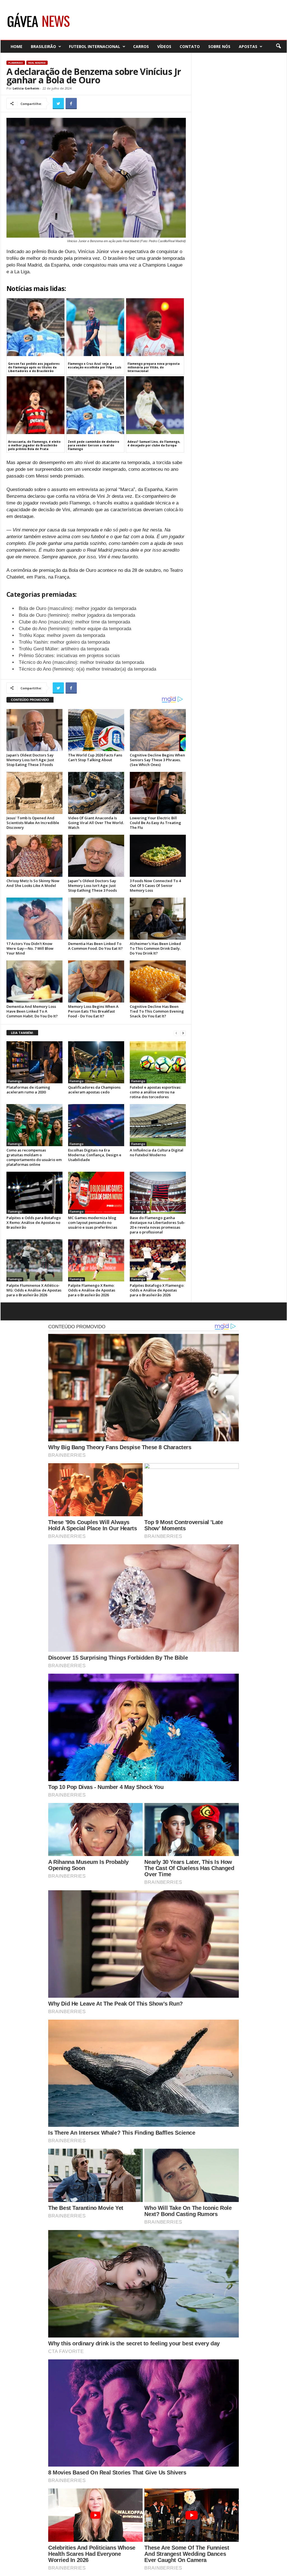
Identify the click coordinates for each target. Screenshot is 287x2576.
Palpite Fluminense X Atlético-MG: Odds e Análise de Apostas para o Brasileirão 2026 (34, 1290)
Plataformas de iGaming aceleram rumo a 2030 (28, 1090)
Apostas (248, 46)
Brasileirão (43, 46)
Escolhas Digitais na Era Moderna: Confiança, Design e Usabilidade (95, 1155)
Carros (141, 46)
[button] (278, 46)
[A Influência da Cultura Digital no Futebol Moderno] (158, 1125)
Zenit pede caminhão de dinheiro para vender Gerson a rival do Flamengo (93, 445)
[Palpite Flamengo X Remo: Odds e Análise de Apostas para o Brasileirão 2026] (96, 1260)
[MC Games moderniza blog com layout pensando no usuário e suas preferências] (96, 1193)
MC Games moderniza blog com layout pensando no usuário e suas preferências (93, 1222)
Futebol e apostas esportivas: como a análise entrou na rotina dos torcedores (155, 1092)
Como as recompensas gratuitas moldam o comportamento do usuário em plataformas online (34, 1157)
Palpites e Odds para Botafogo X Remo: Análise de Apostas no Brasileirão (34, 1222)
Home (17, 46)
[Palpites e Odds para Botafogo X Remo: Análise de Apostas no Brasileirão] (34, 1193)
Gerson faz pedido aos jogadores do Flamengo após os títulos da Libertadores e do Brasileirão (34, 367)
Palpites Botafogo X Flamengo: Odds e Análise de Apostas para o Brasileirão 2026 (157, 1290)
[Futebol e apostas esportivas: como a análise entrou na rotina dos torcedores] (158, 1062)
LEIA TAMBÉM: (22, 1033)
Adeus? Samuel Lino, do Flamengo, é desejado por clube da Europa (154, 443)
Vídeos (164, 46)
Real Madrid (37, 63)
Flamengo (16, 63)
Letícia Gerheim (26, 88)
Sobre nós (219, 46)
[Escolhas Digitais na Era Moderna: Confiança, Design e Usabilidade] (96, 1125)
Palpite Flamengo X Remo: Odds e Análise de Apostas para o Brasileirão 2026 (92, 1290)
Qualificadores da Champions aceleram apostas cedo (94, 1090)
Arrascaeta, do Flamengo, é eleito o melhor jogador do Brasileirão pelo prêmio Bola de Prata (34, 445)
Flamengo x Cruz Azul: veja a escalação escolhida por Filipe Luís (95, 365)
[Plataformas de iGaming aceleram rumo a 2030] (34, 1062)
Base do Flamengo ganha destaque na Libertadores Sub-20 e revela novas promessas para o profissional (158, 1225)
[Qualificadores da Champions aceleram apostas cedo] (96, 1062)
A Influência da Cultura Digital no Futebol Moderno (157, 1152)
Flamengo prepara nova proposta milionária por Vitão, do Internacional (154, 367)
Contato (190, 46)
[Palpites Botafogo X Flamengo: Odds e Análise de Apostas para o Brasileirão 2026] (158, 1260)
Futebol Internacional (95, 46)
